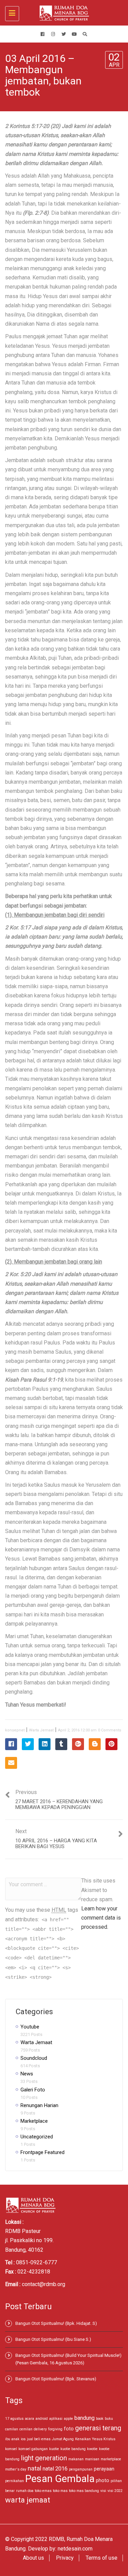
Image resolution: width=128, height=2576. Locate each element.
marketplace (111, 2459)
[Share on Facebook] (11, 1744)
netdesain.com (75, 2549)
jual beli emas (39, 2439)
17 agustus (14, 2419)
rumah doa (25, 2491)
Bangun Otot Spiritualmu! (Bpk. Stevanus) (56, 2379)
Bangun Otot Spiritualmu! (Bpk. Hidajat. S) (56, 2323)
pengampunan (81, 2469)
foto (69, 2429)
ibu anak (12, 2439)
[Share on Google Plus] (78, 1744)
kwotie (92, 2449)
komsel (11, 2449)
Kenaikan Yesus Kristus (95, 2439)
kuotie (54, 2449)
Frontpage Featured (42, 2152)
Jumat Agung (63, 2439)
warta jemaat (28, 2500)
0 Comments (110, 1730)
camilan (12, 2429)
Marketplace (34, 2121)
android (42, 2419)
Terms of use (102, 2558)
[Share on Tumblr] (61, 1744)
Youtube (30, 2027)
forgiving (55, 2429)
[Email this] (11, 1763)
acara (30, 2419)
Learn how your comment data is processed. (101, 1918)
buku (109, 2419)
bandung (84, 2418)
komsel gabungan (33, 2449)
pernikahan (15, 2481)
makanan (76, 2459)
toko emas (43, 2491)
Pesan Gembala (60, 2479)
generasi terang (98, 2428)
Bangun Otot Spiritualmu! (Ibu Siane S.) (53, 2339)
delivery (40, 2429)
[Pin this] (111, 1744)
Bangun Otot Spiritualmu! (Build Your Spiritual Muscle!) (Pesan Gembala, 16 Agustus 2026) (68, 2359)
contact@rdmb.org (44, 2284)
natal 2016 (55, 2469)
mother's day (16, 2469)
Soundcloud (34, 2058)
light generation (44, 2458)
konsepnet (15, 1730)
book (100, 2419)
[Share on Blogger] (95, 1744)
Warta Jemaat (41, 1730)
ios (23, 2439)
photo (103, 2480)
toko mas (60, 2491)
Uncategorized (37, 2137)
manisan (92, 2459)
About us (33, 2558)
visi (103, 2491)
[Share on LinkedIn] (45, 1744)
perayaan (104, 2469)
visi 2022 (115, 2491)
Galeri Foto (33, 2090)
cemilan (26, 2429)
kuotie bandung (73, 2449)
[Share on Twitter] (28, 1744)
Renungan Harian (39, 2105)
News (27, 2074)
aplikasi (56, 2419)
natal (34, 2468)
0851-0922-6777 (37, 2262)
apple (68, 2419)
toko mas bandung (84, 2491)
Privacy (65, 2558)
